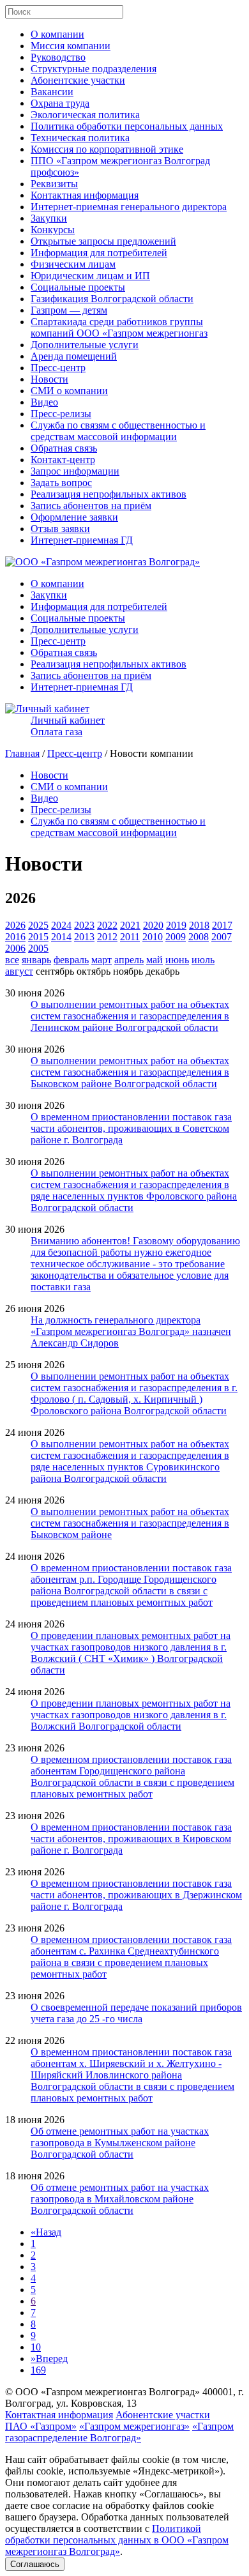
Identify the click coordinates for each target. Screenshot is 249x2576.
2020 (153, 925)
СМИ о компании (69, 391)
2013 (84, 937)
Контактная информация (85, 195)
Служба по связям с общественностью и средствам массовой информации (118, 431)
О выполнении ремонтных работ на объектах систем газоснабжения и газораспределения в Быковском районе (130, 1523)
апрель (129, 960)
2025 (38, 925)
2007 (222, 937)
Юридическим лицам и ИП (90, 276)
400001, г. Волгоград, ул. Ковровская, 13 (124, 2397)
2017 (222, 925)
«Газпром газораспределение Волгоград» (119, 2432)
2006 (15, 948)
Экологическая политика (85, 115)
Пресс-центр (58, 368)
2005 (38, 948)
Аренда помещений (74, 356)
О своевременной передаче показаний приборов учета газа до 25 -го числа (136, 2013)
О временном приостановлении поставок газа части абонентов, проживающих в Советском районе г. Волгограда (131, 1128)
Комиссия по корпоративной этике (107, 149)
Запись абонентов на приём (91, 506)
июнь (177, 960)
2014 (61, 937)
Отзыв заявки (60, 529)
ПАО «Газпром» (41, 2426)
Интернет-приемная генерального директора (129, 207)
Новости (49, 379)
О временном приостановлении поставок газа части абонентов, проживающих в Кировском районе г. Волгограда (131, 1839)
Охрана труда (60, 103)
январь (36, 960)
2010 (153, 937)
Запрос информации (75, 471)
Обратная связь (64, 448)
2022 (107, 925)
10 (36, 2347)
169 (38, 2370)
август (19, 971)
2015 (38, 937)
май (155, 960)
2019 (176, 925)
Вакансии (52, 92)
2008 (199, 937)
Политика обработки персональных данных (127, 126)
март (102, 960)
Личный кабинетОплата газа (68, 726)
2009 (176, 937)
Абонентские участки (78, 80)
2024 (61, 925)
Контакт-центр (63, 460)
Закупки (49, 218)
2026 (15, 925)
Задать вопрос (61, 483)
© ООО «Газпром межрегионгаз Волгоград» (102, 2392)
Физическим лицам (73, 264)
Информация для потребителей (99, 253)
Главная (22, 753)
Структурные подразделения (94, 69)
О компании (57, 34)
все (12, 960)
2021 (130, 925)
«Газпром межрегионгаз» (134, 2426)
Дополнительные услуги (85, 345)
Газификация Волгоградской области (112, 299)
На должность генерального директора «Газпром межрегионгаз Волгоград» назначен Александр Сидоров (131, 1331)
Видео (44, 402)
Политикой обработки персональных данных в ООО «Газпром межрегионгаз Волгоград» (117, 2540)
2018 (199, 925)
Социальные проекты (78, 287)
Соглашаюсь (35, 2564)
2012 (107, 937)
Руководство (58, 57)
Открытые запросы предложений (103, 241)
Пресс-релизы (61, 414)
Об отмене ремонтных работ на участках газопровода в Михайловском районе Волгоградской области (120, 2199)
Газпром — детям (69, 310)
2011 (130, 937)
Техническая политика (80, 138)
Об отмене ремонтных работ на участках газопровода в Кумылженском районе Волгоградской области (120, 2143)
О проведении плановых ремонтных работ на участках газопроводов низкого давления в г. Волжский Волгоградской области (131, 1715)
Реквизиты (54, 184)
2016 (15, 937)
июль (203, 960)
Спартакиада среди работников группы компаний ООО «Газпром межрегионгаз (119, 327)
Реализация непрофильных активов (109, 494)
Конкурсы (53, 230)
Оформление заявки (74, 517)
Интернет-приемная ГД (82, 540)
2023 (84, 925)
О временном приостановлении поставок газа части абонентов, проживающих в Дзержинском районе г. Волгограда (136, 1895)
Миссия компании (71, 46)
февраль (71, 960)
